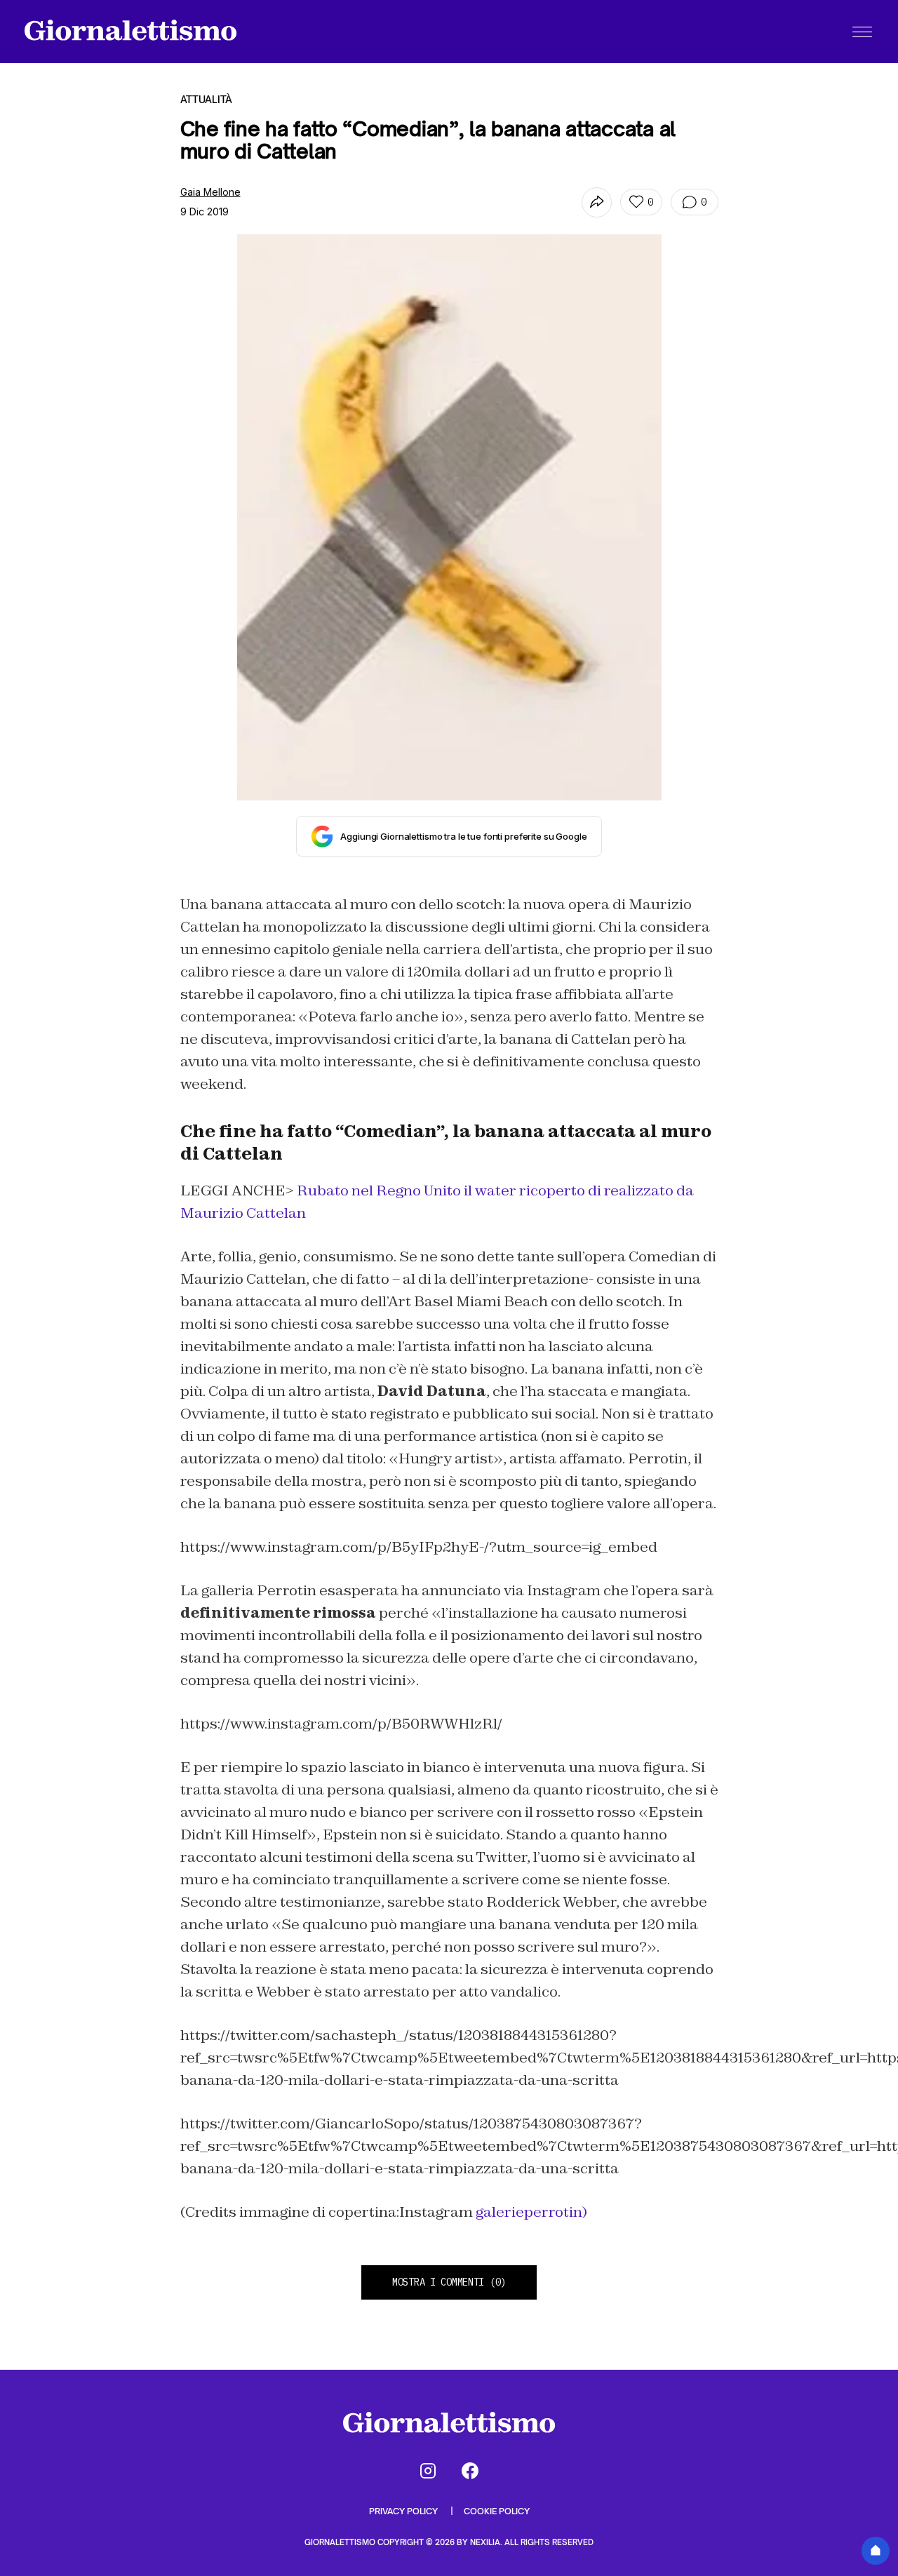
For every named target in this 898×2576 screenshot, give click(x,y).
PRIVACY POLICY (404, 2511)
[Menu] (862, 32)
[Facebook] (470, 2471)
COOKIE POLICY (497, 2511)
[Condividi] (597, 202)
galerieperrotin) (531, 2212)
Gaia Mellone (210, 192)
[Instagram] (428, 2471)
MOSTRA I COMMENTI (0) (449, 2282)
